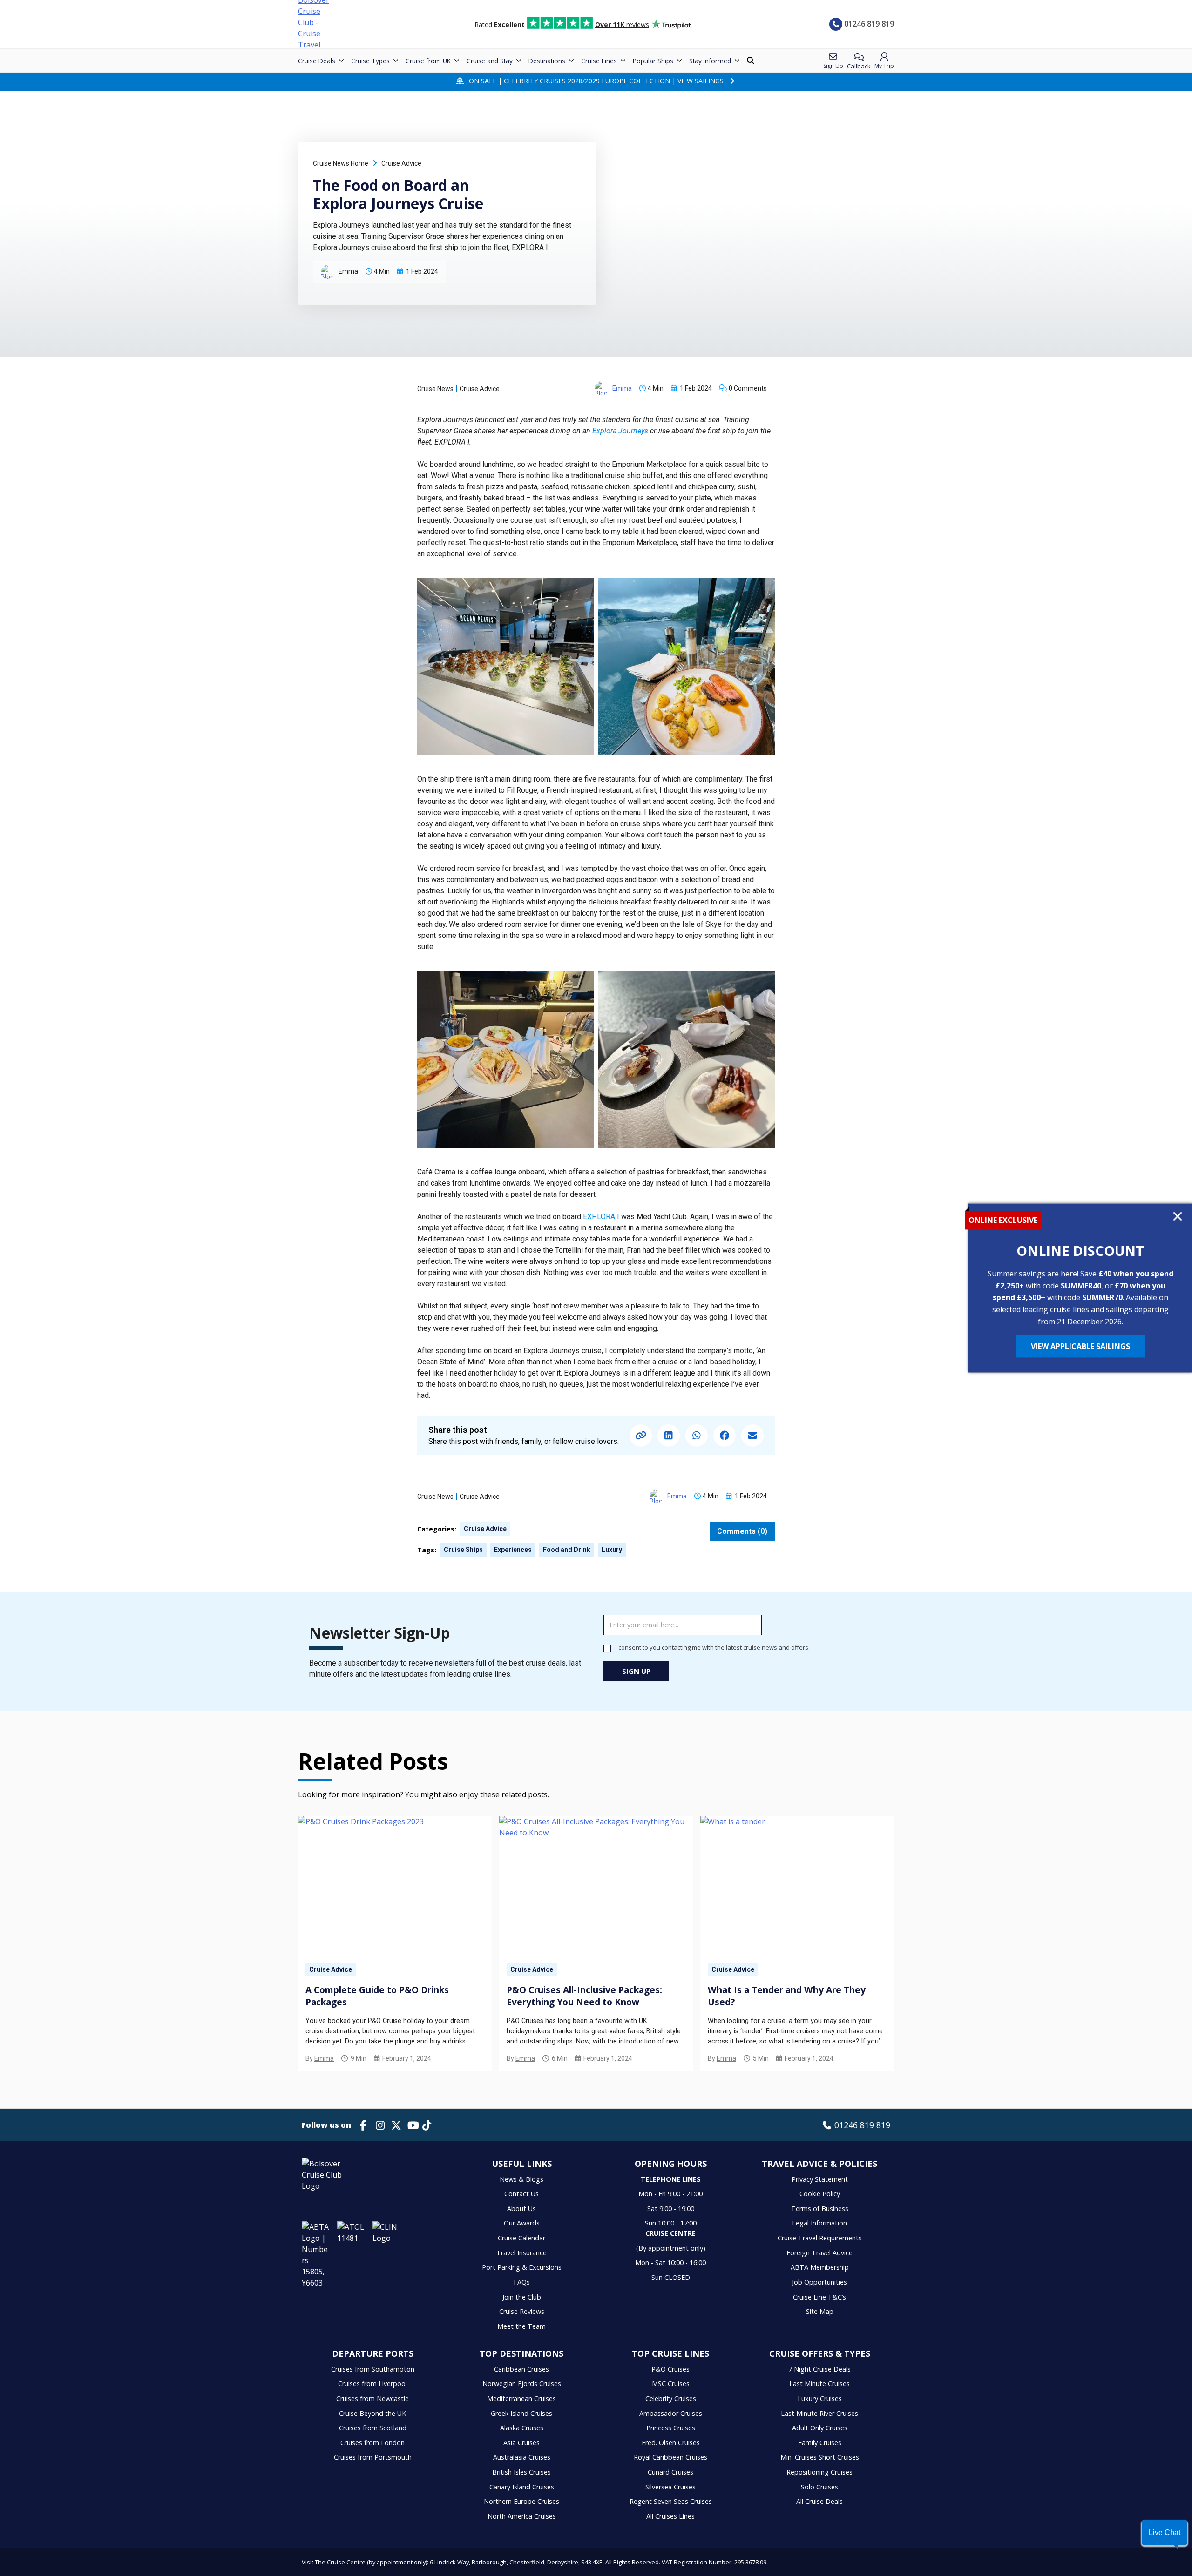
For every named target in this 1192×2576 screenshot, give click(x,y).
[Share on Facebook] (725, 1436)
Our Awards (522, 2223)
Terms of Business (820, 2208)
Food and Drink (567, 1550)
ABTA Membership (820, 2267)
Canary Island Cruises (522, 2487)
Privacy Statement (820, 2179)
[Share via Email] (752, 1436)
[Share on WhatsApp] (697, 1436)
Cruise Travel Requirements (820, 2238)
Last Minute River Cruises (819, 2413)
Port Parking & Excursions (522, 2267)
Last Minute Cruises (819, 2384)
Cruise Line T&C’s (819, 2297)
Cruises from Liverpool (372, 2384)
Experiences (513, 1550)
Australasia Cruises (522, 2457)
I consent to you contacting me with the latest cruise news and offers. (713, 1648)
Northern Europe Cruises (521, 2501)
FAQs (522, 2282)
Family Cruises (820, 2443)
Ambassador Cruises (671, 2413)
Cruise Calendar (521, 2238)
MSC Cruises (671, 2384)
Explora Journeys (620, 431)
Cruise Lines (599, 61)
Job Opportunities (819, 2282)
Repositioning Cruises (819, 2472)
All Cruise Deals (819, 2501)
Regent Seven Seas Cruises (671, 2501)
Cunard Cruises (670, 2472)
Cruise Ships (463, 1550)
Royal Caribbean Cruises (670, 2457)
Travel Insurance (521, 2253)
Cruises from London (372, 2443)
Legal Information (819, 2223)
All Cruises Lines (670, 2516)
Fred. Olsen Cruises (671, 2443)
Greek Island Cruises (521, 2413)
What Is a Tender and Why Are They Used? (787, 1996)
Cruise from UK (428, 61)
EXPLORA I (601, 1217)
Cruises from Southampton (373, 2369)
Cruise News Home (341, 163)
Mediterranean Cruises (521, 2398)
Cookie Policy (820, 2194)
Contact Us (521, 2194)
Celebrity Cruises (671, 2398)
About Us (521, 2208)
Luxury (612, 1550)
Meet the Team (521, 2326)
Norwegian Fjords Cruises (522, 2384)
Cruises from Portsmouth (373, 2457)
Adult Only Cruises (820, 2428)
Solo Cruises (819, 2487)
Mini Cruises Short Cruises (820, 2457)
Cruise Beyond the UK (372, 2413)
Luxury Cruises (820, 2398)
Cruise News (435, 389)
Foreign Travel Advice (819, 2253)
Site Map (820, 2311)
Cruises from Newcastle (372, 2398)
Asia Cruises (521, 2443)
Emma (324, 2058)
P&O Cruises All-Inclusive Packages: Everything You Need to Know (584, 1996)
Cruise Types (370, 61)
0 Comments (748, 388)
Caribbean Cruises (521, 2369)
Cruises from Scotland (373, 2428)
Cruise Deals (317, 61)
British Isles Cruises (521, 2472)
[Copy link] (641, 1436)
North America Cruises (522, 2516)
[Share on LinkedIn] (669, 1436)
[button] (1165, 2533)
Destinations (547, 61)
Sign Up (636, 1671)
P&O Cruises (670, 2369)
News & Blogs (521, 2179)
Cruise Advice (401, 163)
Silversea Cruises (670, 2487)
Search (752, 61)
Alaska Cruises (522, 2428)
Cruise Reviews (522, 2311)
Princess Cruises (671, 2428)
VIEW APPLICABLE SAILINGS (1080, 1347)
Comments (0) (742, 1531)
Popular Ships (653, 61)
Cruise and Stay (490, 61)
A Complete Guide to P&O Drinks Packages (377, 1996)
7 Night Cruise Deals (819, 2369)
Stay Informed (710, 61)
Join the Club (522, 2297)
